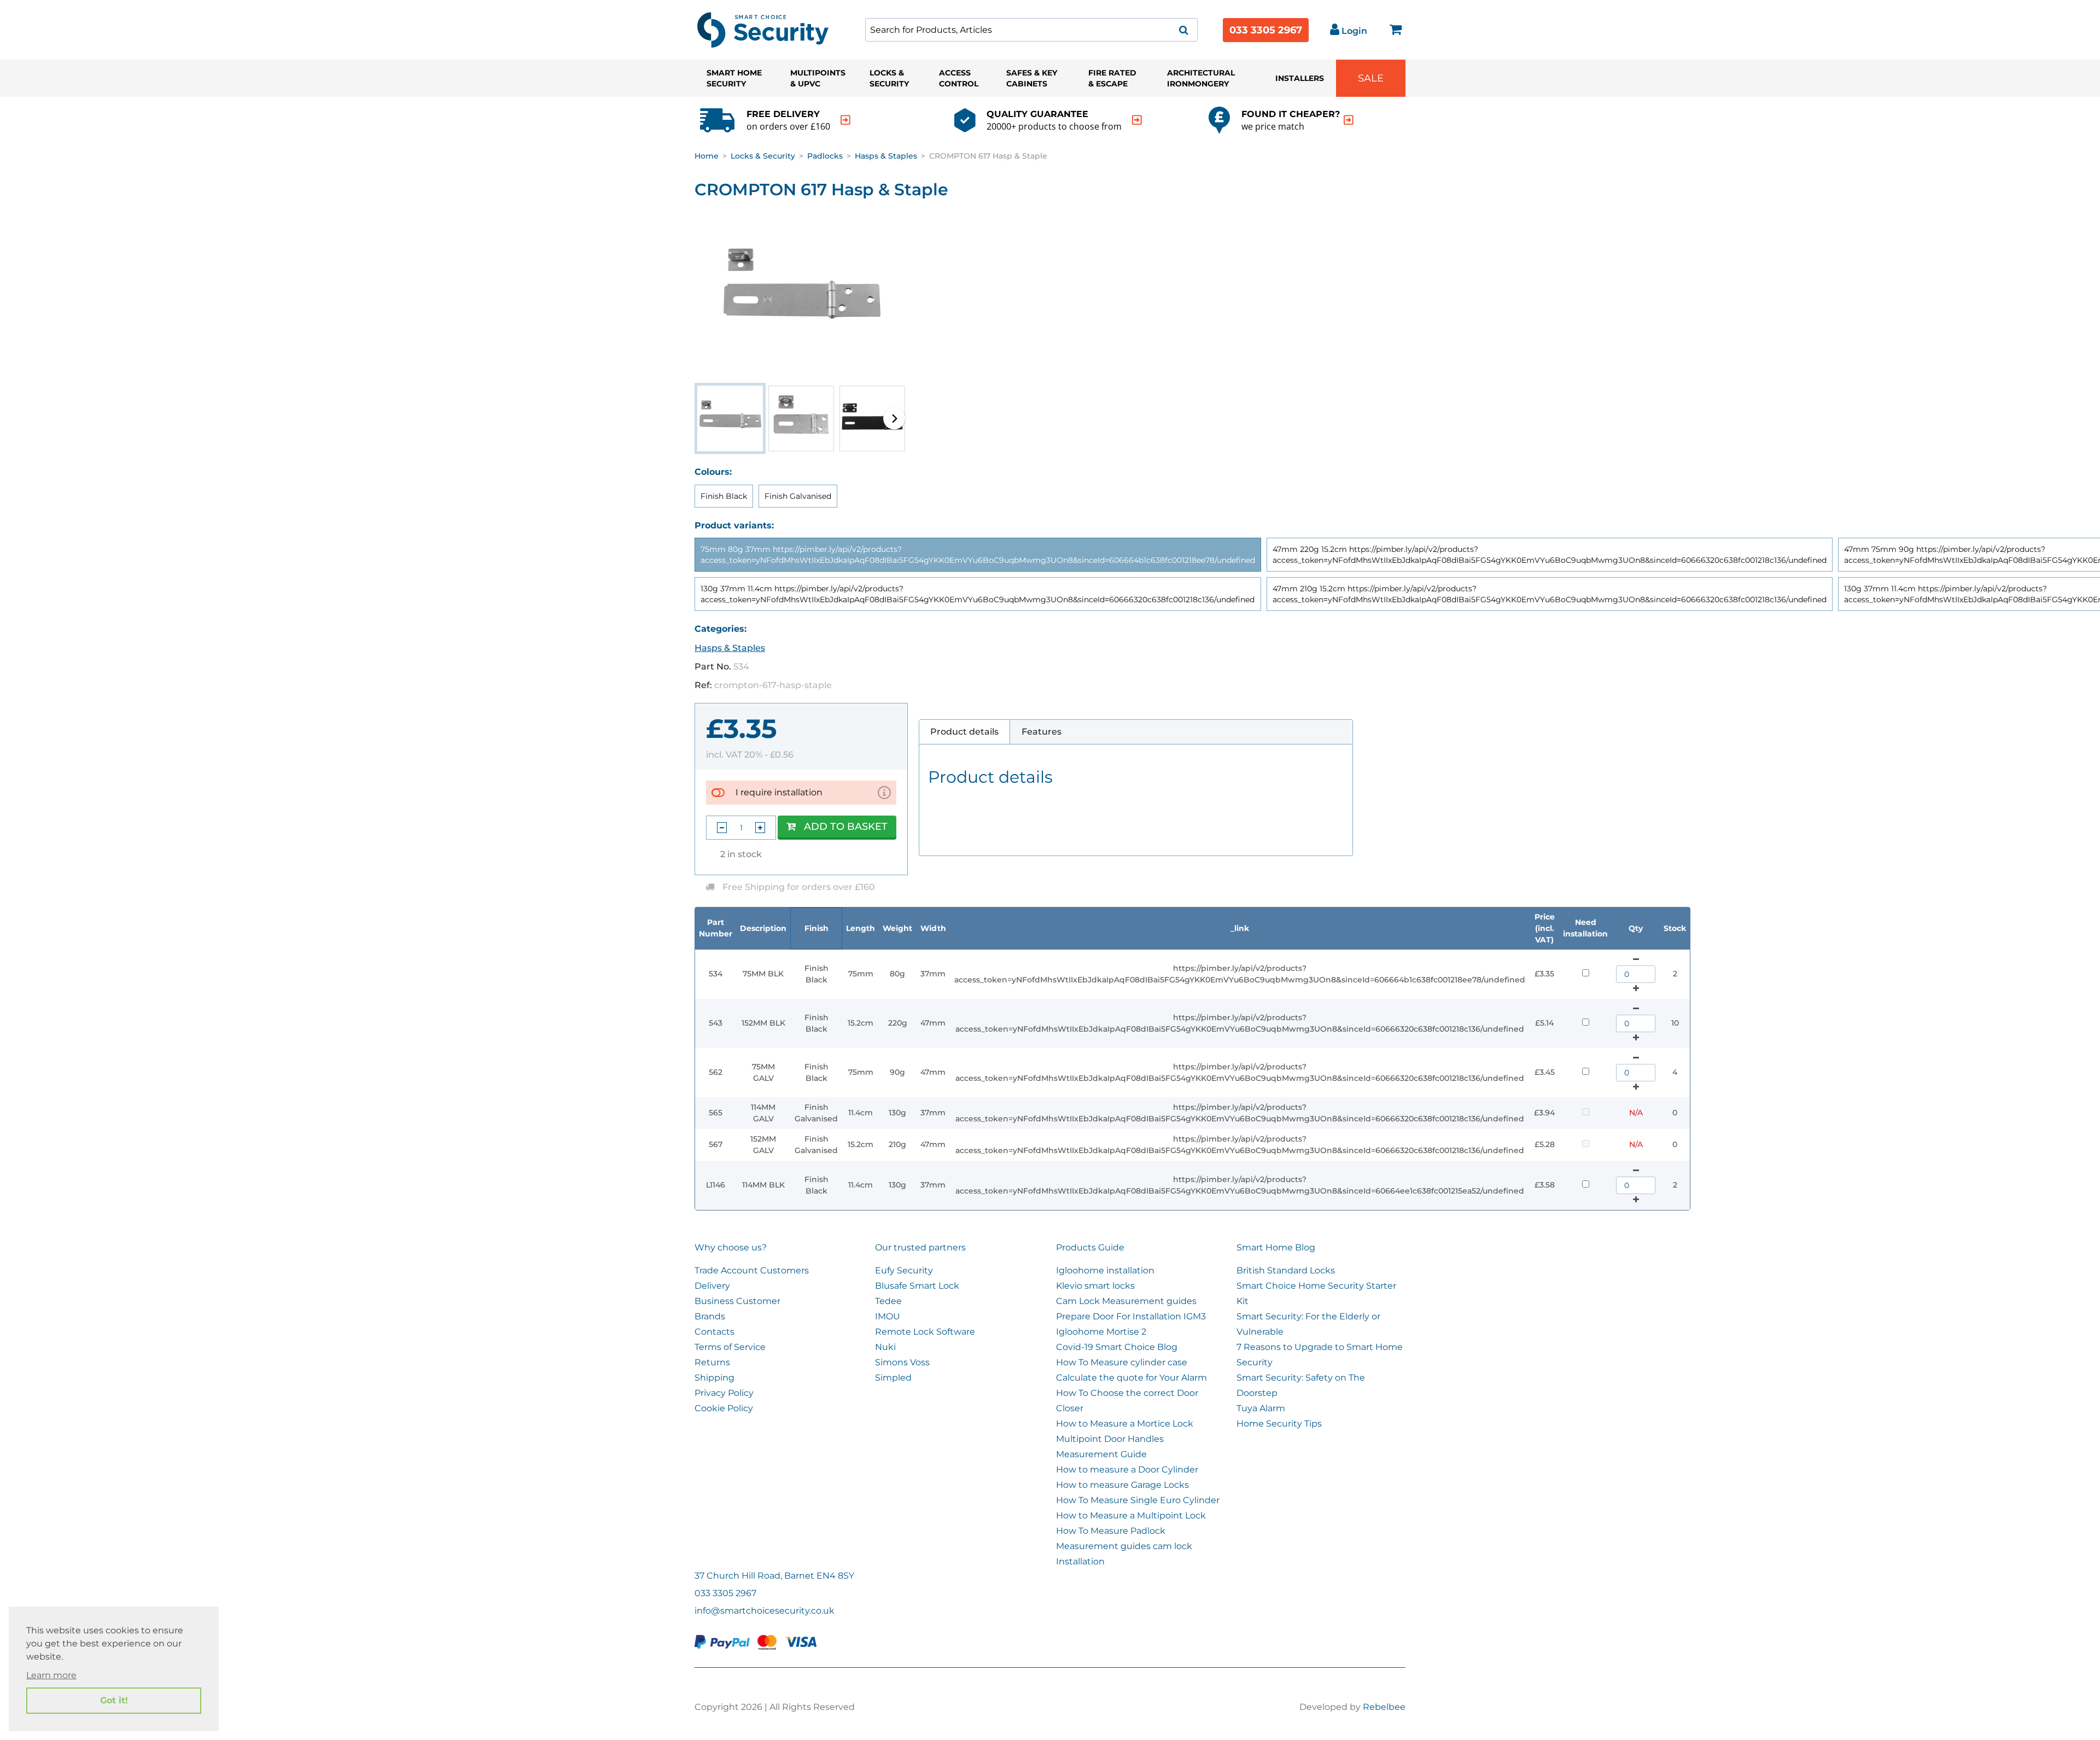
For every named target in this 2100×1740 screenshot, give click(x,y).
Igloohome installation (1105, 1270)
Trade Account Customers (752, 1270)
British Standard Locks (1286, 1270)
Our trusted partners (920, 1247)
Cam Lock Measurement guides (1126, 1301)
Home (707, 156)
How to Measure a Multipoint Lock (1131, 1515)
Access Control (959, 78)
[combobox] (1031, 30)
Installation (1080, 1561)
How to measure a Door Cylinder (1127, 1470)
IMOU (888, 1316)
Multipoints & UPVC (818, 78)
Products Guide (1090, 1247)
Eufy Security (904, 1270)
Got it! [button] (114, 1700)
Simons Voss (902, 1362)
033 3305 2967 (1266, 30)
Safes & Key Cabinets (1032, 78)
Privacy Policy (724, 1393)
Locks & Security (889, 78)
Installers (1300, 78)
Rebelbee (1384, 1707)
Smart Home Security (734, 78)
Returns (712, 1362)
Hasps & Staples (886, 156)
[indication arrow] (845, 120)
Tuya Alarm (1261, 1408)
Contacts (714, 1332)
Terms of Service (730, 1347)
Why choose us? (731, 1247)
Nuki (885, 1347)
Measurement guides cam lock (1124, 1546)
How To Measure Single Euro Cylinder (1138, 1500)
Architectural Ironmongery (1201, 78)
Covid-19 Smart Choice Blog (1117, 1347)
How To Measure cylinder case (1122, 1362)
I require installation (779, 792)
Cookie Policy (724, 1408)
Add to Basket (846, 827)
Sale (1371, 78)
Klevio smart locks (1095, 1286)
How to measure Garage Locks (1122, 1485)
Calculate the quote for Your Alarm (1131, 1378)
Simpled (893, 1378)
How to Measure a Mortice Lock (1125, 1424)
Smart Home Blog (1276, 1247)
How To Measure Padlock (1111, 1531)
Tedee (888, 1301)
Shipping (714, 1378)
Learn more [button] (51, 1675)
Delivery (712, 1286)
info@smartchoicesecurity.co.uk (765, 1611)
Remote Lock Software (925, 1332)
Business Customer (737, 1301)
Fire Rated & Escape (1112, 78)
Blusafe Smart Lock (917, 1286)
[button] (894, 418)
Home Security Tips (1279, 1424)
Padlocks (825, 156)
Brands (710, 1316)
